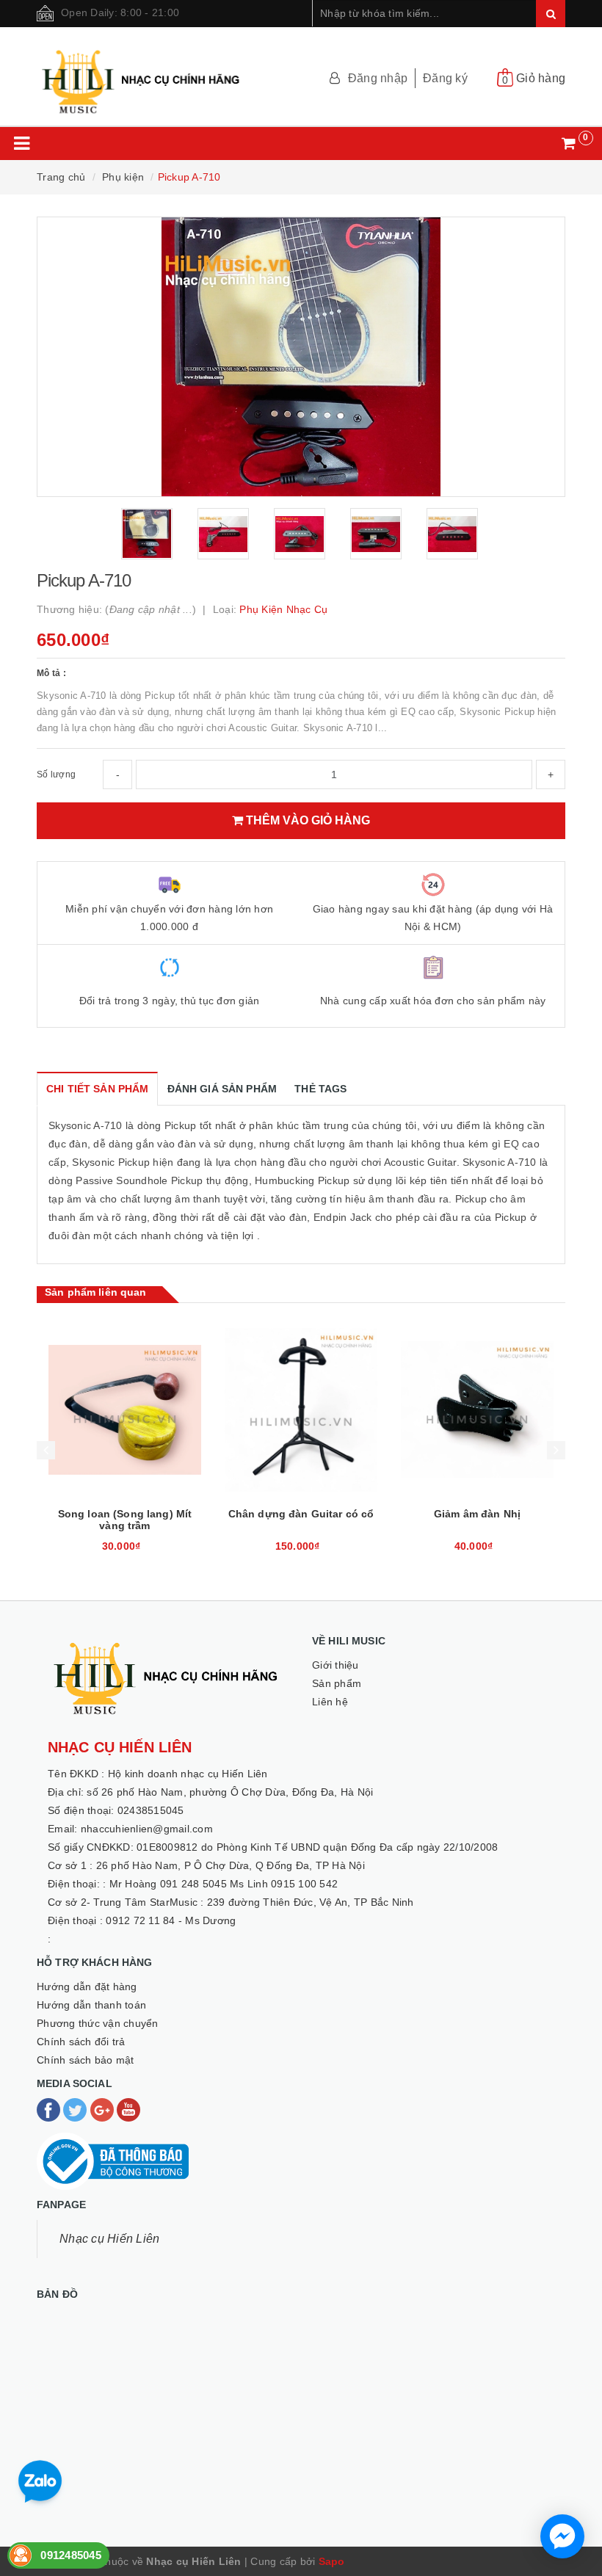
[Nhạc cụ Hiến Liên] (142, 75)
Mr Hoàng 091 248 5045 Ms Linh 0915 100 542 (224, 1884)
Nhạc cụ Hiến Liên (109, 2239)
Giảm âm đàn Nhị (477, 1514)
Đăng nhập (378, 78)
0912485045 (71, 2555)
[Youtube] (128, 2109)
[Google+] (104, 2109)
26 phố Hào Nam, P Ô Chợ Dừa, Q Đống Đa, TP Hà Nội (231, 1865)
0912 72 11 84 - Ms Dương (171, 1920)
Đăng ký (445, 78)
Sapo (332, 2561)
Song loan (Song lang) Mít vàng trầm (125, 1520)
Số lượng (56, 774)
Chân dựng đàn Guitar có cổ (301, 1514)
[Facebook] (50, 2109)
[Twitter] (76, 2109)
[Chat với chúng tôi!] (562, 2536)
